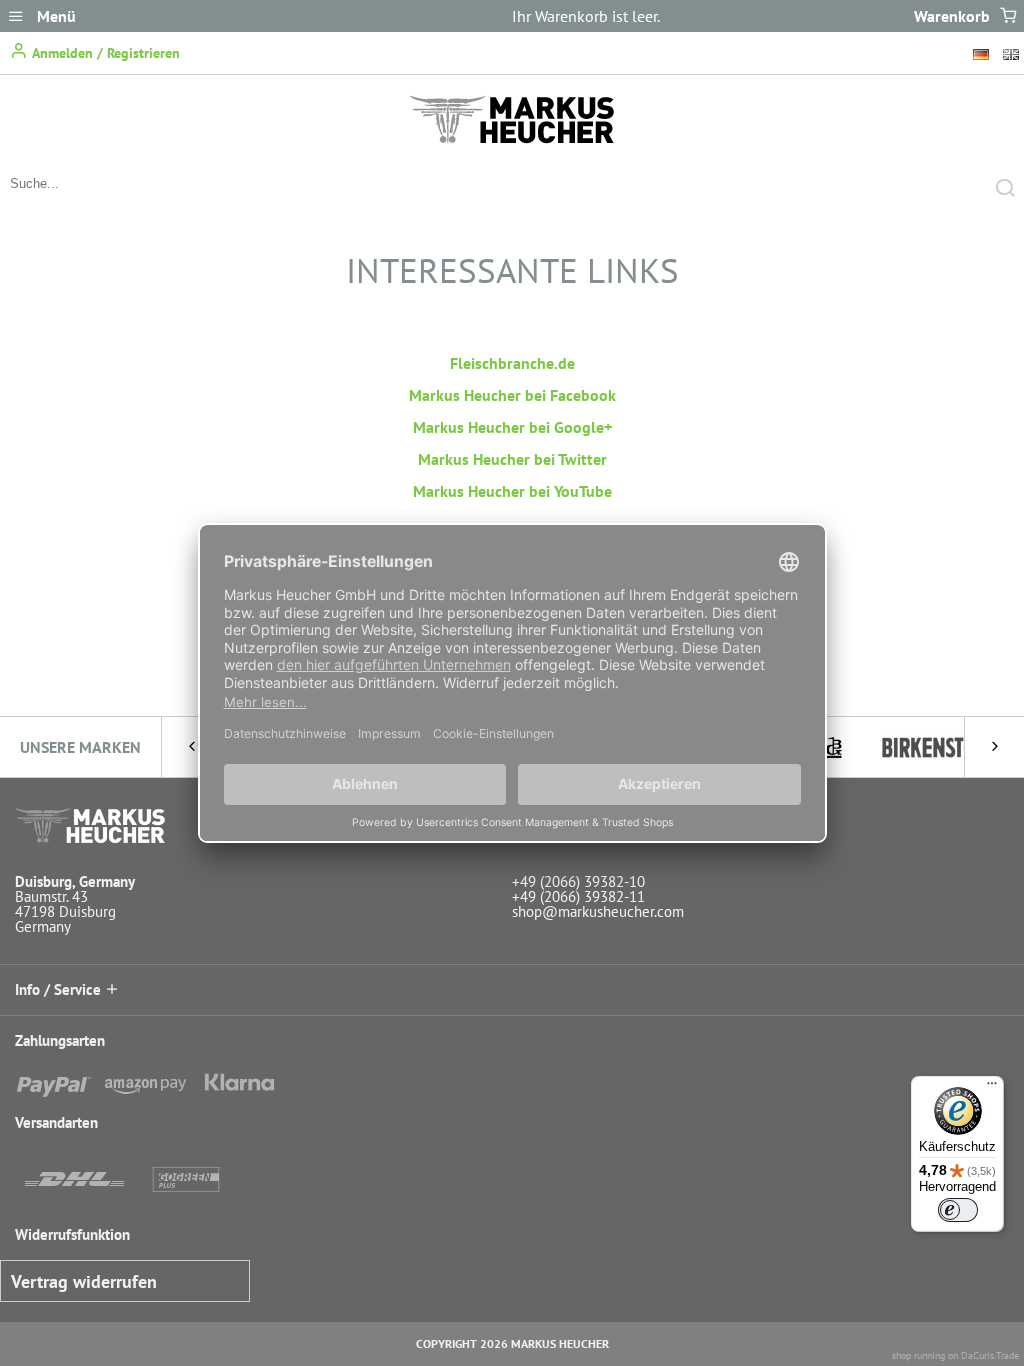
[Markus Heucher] (512, 138)
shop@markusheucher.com (598, 911)
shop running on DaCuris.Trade (955, 1355)
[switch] (958, 1210)
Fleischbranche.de (512, 363)
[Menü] (992, 1088)
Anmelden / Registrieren (104, 53)
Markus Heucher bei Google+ (512, 427)
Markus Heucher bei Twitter (512, 459)
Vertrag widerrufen (84, 1281)
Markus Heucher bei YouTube (512, 491)
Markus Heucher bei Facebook (512, 395)
